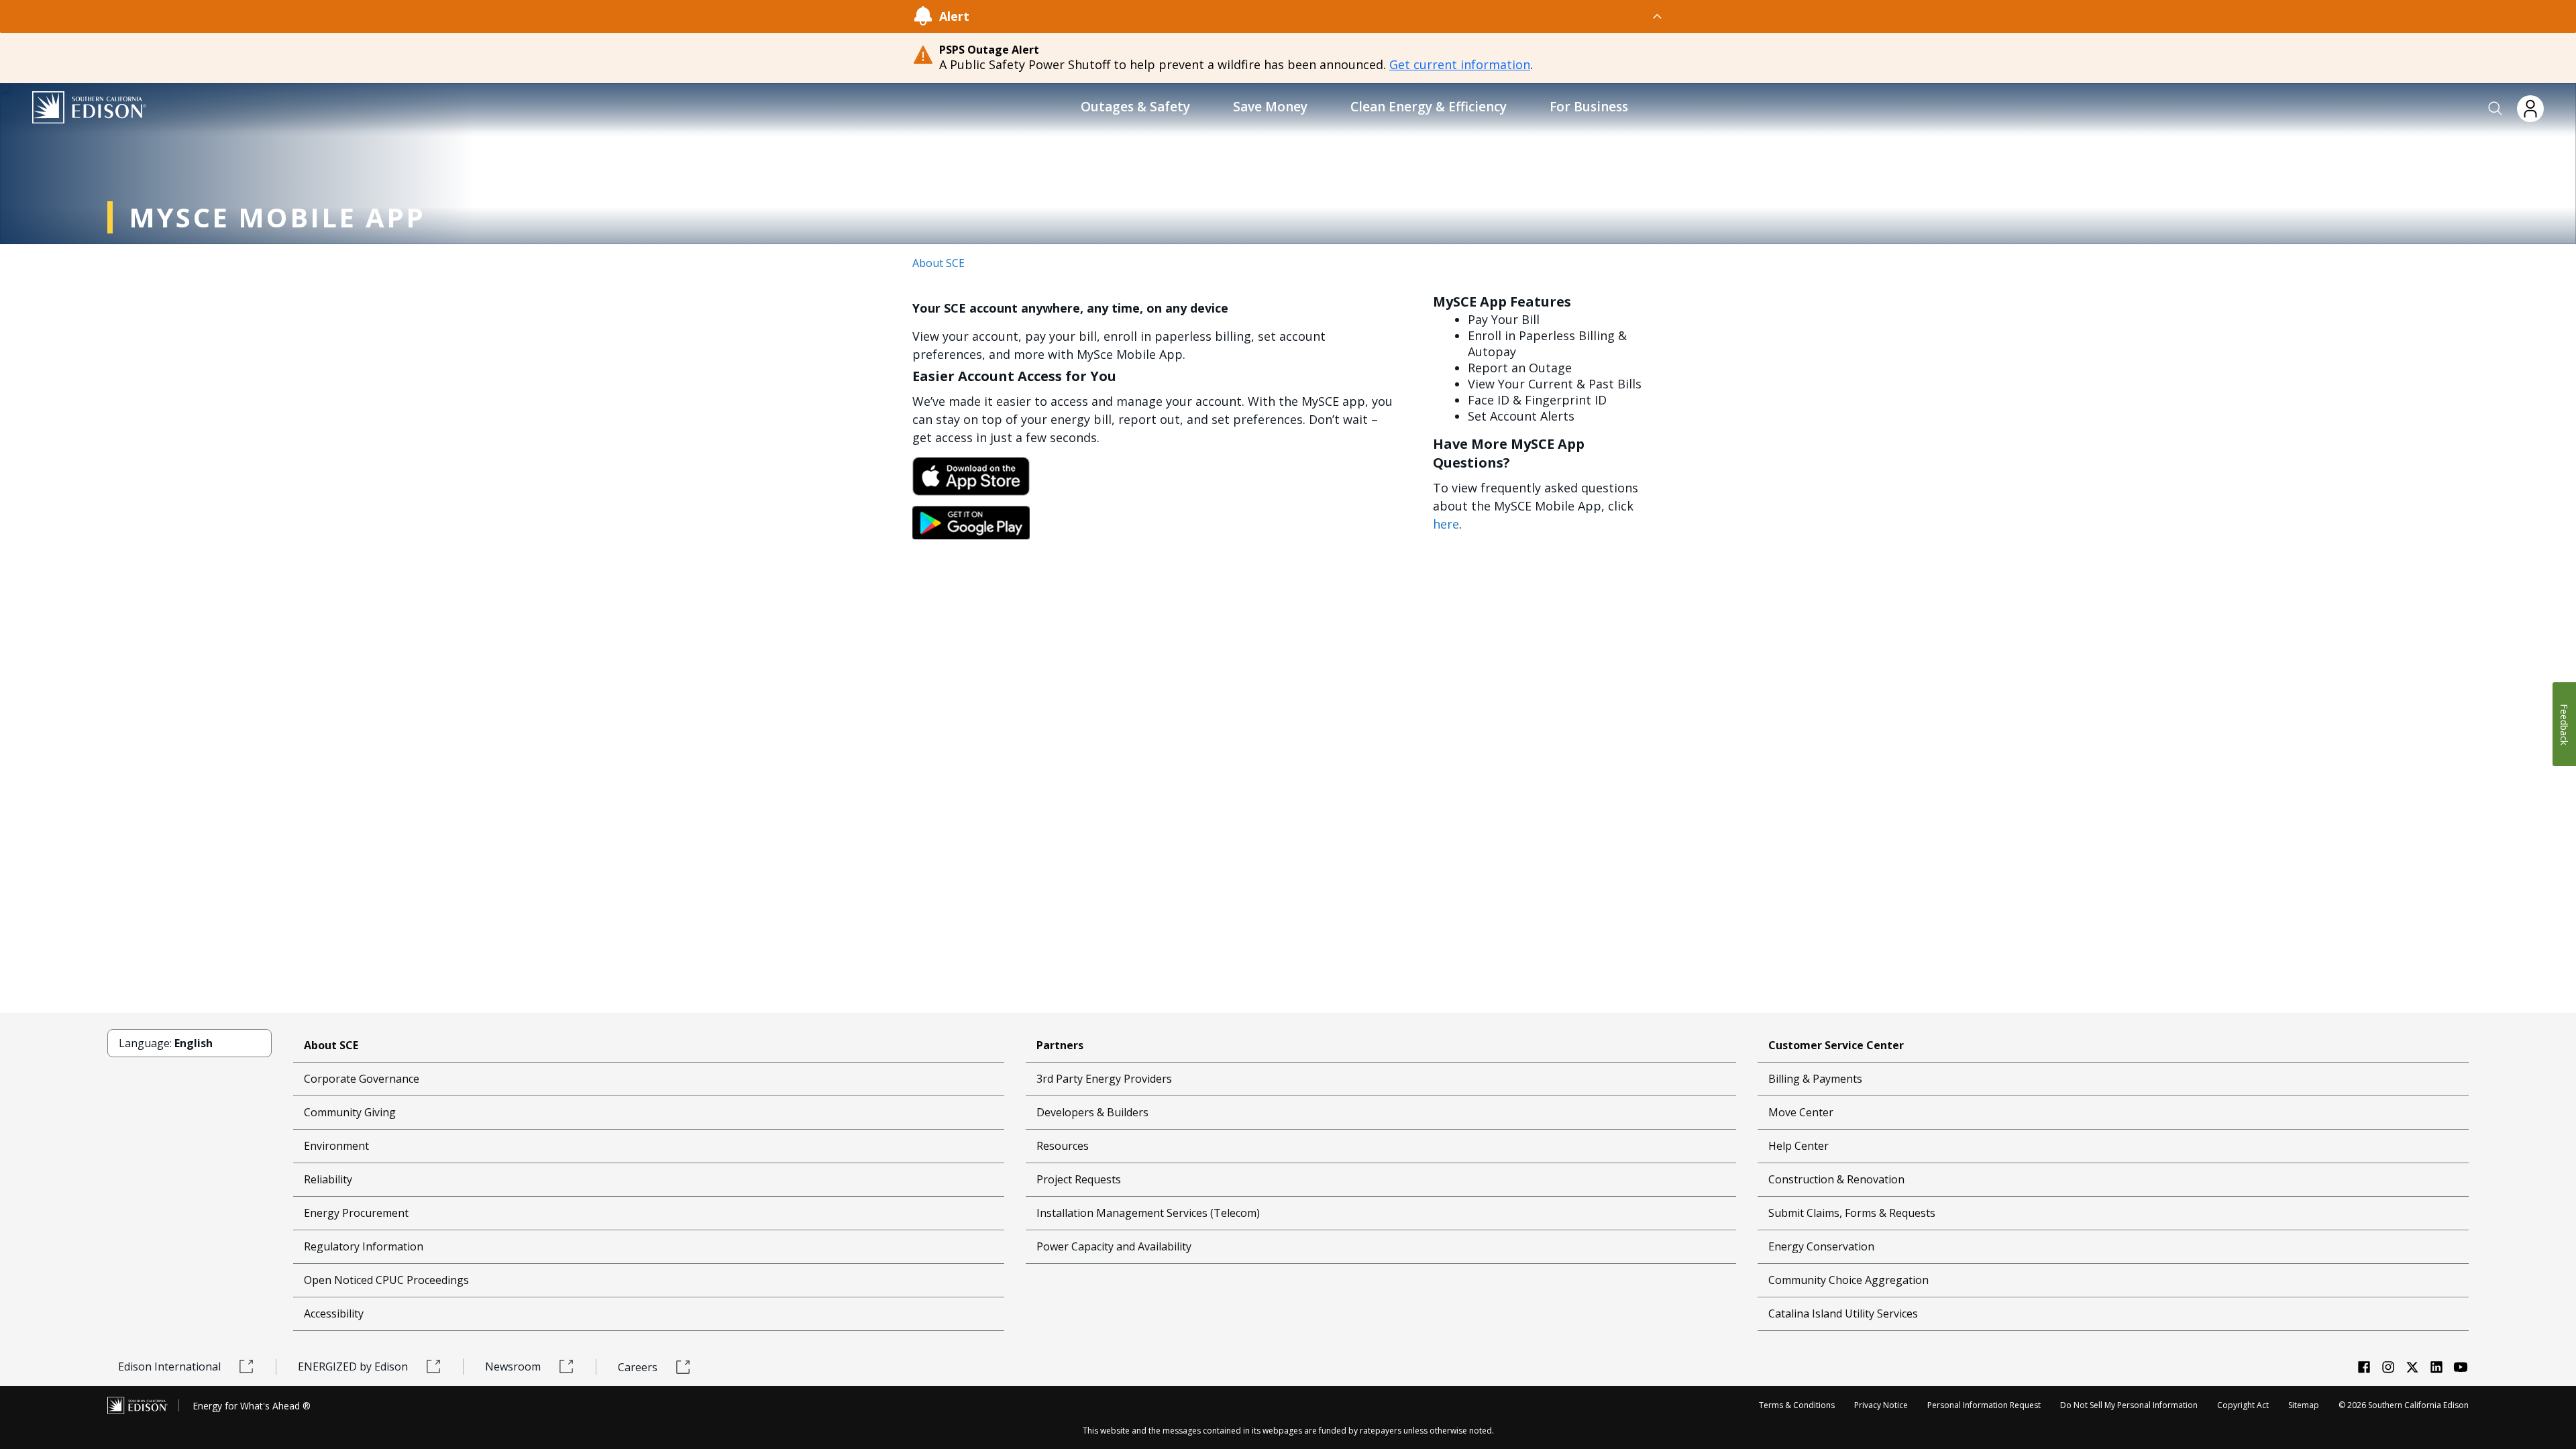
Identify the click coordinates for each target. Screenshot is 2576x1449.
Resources (1063, 1146)
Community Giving (350, 1112)
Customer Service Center (1836, 1045)
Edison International (169, 1366)
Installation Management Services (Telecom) (1148, 1213)
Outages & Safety (1135, 107)
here (1446, 524)
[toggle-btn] (1317, 16)
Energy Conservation (1821, 1246)
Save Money (1270, 107)
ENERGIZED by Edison (353, 1366)
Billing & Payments (1815, 1079)
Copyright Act (2243, 1405)
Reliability (328, 1179)
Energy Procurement (356, 1213)
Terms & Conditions (1797, 1405)
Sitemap (2304, 1405)
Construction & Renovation (1836, 1179)
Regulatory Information (364, 1246)
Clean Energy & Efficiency (1429, 107)
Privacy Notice (1881, 1405)
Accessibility (334, 1313)
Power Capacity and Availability (1114, 1246)
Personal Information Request (1984, 1405)
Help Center (1799, 1146)
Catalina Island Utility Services (1843, 1313)
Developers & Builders (1092, 1112)
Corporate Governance (362, 1079)
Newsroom (513, 1366)
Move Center (1801, 1112)
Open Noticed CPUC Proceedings (386, 1280)
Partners (1060, 1045)
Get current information (1460, 64)
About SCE (938, 263)
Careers (638, 1367)
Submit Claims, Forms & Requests (1852, 1213)
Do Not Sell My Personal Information (2129, 1405)
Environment (336, 1146)
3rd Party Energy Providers (1104, 1079)
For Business (1589, 107)
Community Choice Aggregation (1848, 1280)
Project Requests (1079, 1179)
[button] (2495, 109)
